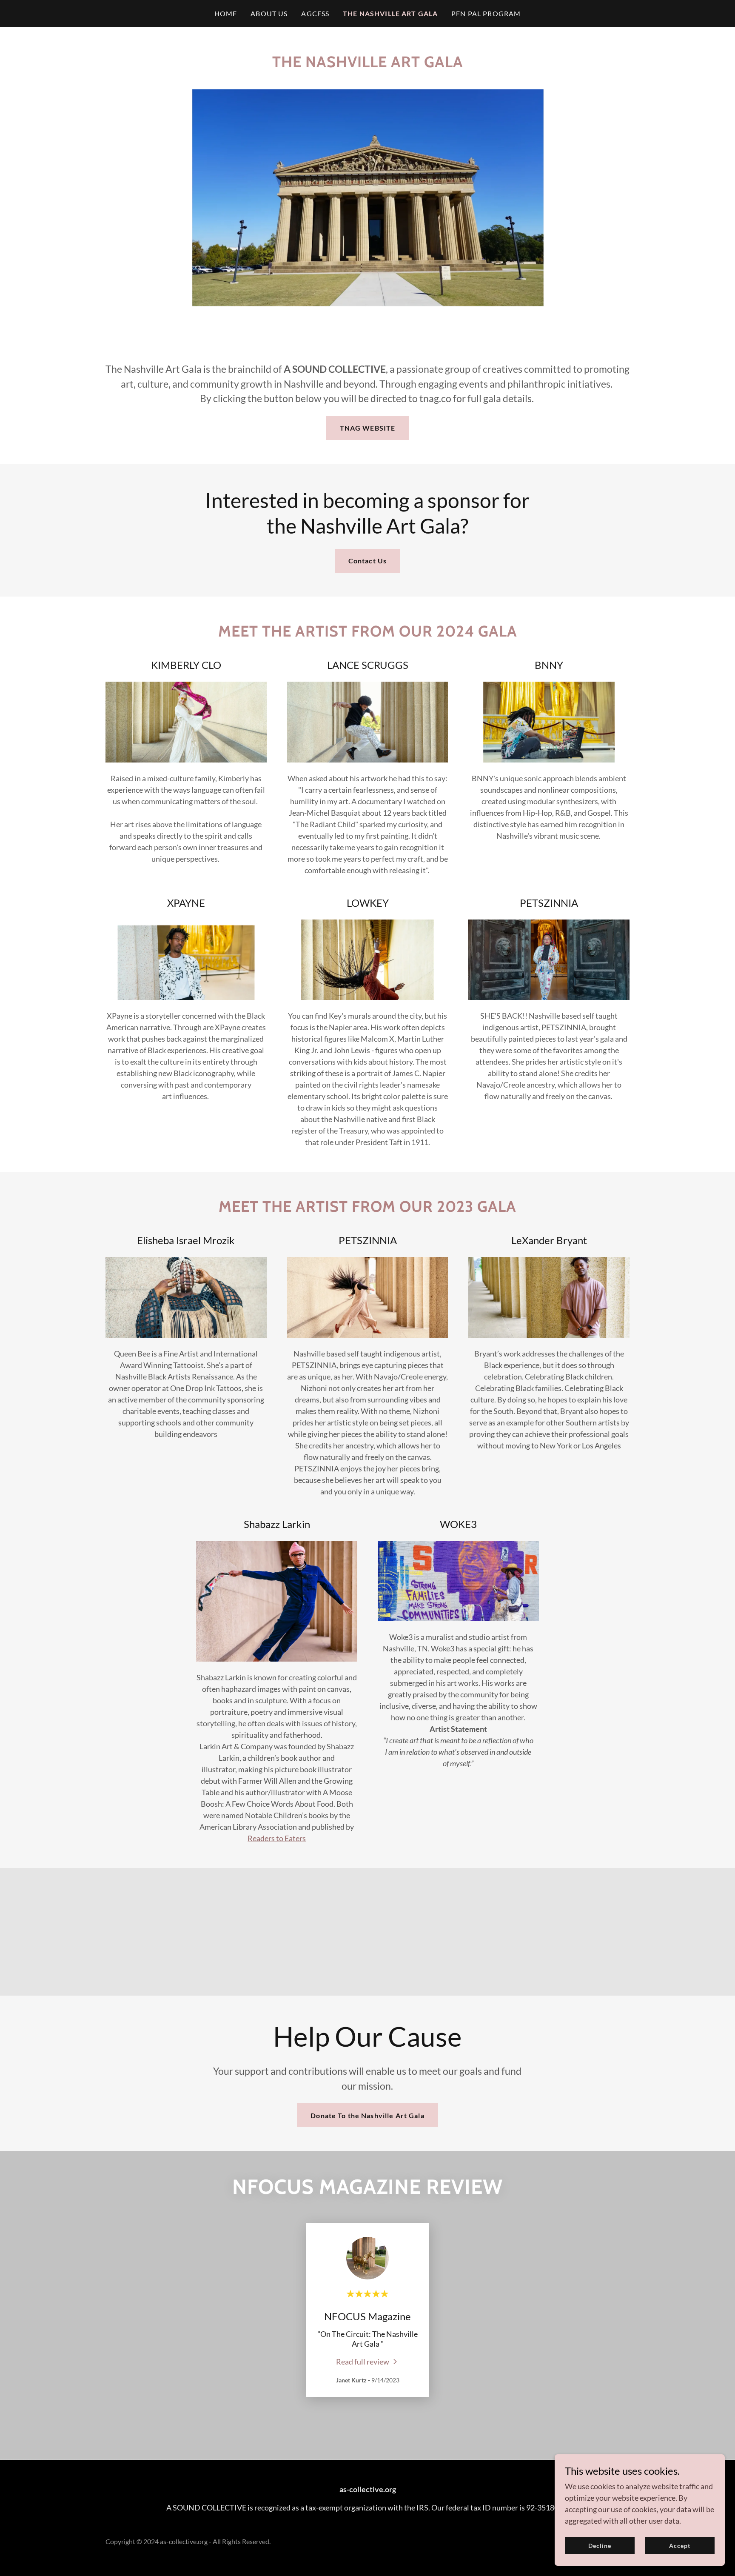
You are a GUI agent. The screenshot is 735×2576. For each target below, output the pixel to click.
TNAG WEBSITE (368, 428)
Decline (600, 2546)
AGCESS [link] (315, 13)
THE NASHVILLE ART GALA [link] (390, 13)
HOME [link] (226, 13)
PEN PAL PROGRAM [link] (486, 13)
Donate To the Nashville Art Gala (367, 2115)
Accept (680, 2546)
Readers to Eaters (277, 1838)
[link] (367, 2361)
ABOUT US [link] (269, 13)
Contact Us (367, 561)
